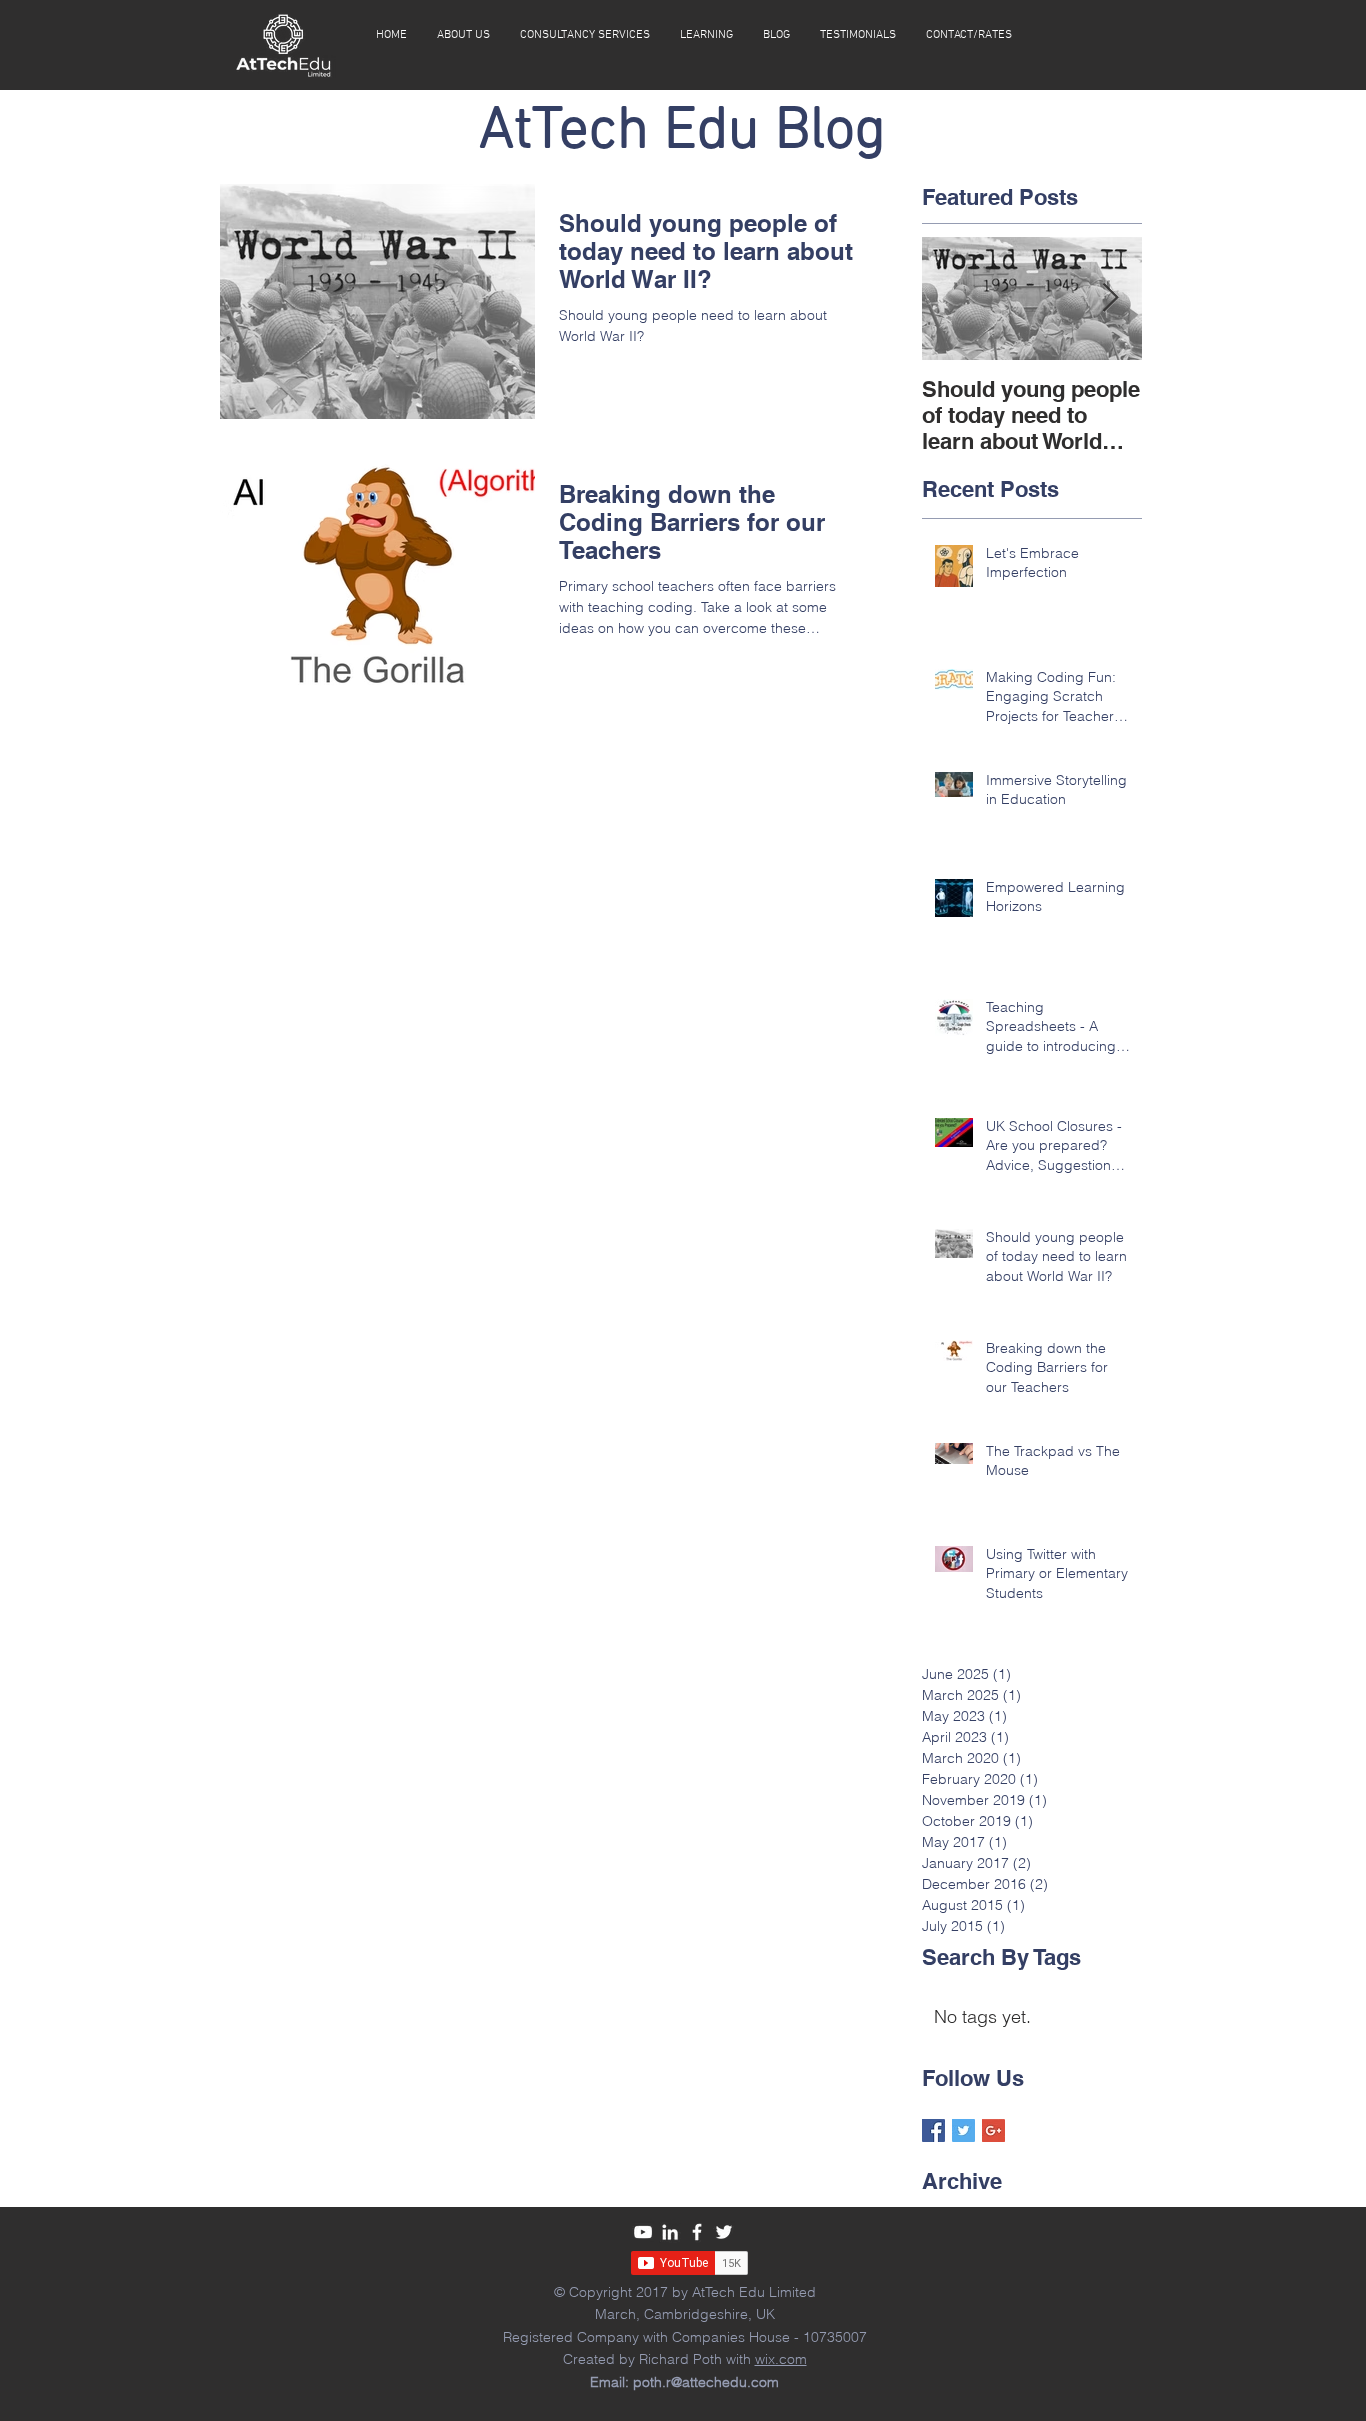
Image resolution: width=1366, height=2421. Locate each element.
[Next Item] (1110, 298)
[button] (706, 35)
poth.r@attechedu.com (706, 2382)
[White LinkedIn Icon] (670, 2232)
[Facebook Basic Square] (933, 2130)
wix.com (781, 2359)
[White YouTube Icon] (643, 2232)
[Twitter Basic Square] (963, 2130)
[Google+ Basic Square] (993, 2130)
